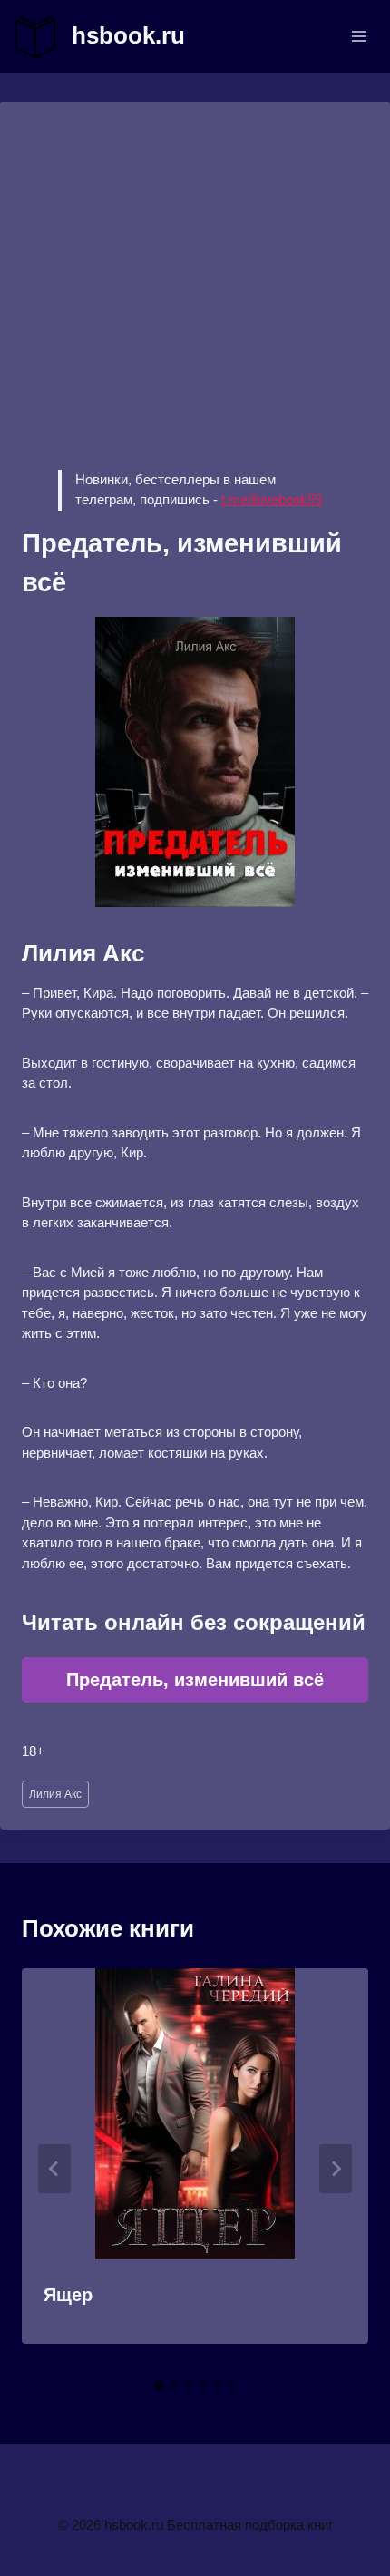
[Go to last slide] (54, 2169)
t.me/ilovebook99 (272, 499)
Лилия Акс (55, 1794)
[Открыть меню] (359, 36)
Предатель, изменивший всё (195, 1680)
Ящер (68, 2295)
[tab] (159, 2386)
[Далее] (336, 2169)
